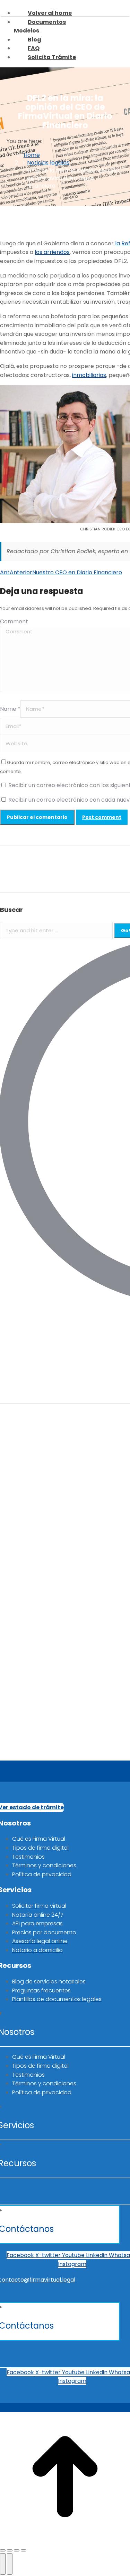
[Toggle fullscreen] (17, 2550)
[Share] (10, 2550)
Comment (14, 621)
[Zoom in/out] (24, 2550)
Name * (10, 709)
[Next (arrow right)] (10, 2564)
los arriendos (52, 252)
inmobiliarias (89, 375)
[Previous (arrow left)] (3, 2564)
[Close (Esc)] (3, 2550)
